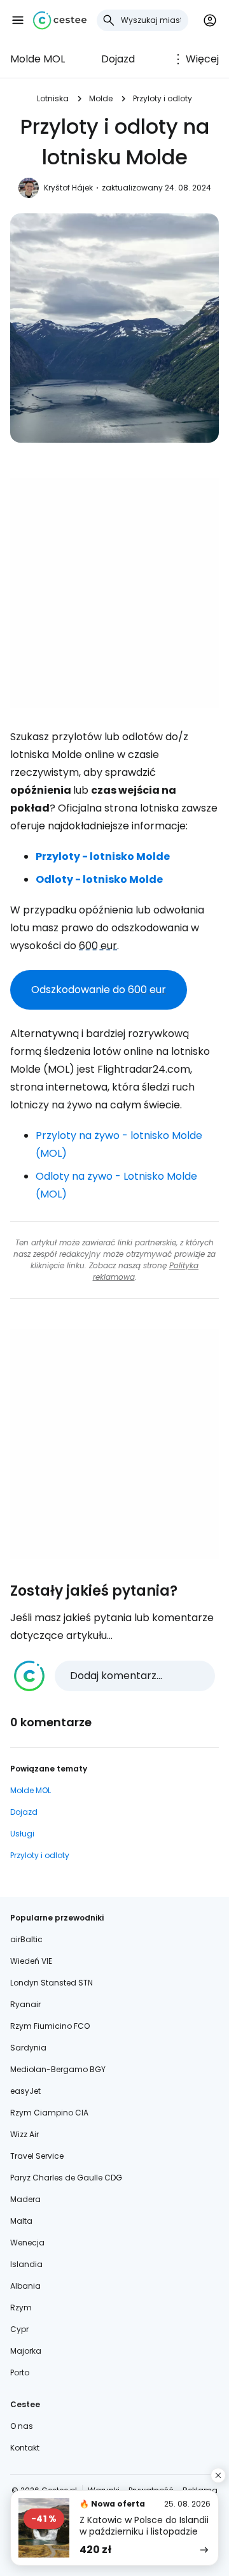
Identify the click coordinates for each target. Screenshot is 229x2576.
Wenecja (27, 2243)
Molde (101, 98)
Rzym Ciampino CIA (49, 2113)
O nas (22, 2426)
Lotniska (53, 98)
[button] (18, 20)
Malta (21, 2221)
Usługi (22, 1834)
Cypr (19, 2329)
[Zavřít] (218, 2475)
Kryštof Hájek (68, 188)
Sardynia (28, 2048)
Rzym (21, 2308)
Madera (25, 2199)
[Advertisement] (114, 593)
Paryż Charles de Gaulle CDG (66, 2178)
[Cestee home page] (60, 20)
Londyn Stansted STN (52, 1983)
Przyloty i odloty (163, 98)
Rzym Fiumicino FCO (50, 2026)
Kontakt (25, 2448)
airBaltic (26, 1939)
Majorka (26, 2351)
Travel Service (37, 2156)
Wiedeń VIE (31, 1961)
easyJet (25, 2091)
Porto (20, 2372)
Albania (25, 2286)
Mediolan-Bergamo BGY (58, 2069)
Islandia (26, 2264)
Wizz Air (24, 2134)
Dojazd (118, 59)
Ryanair (25, 2004)
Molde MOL (38, 59)
